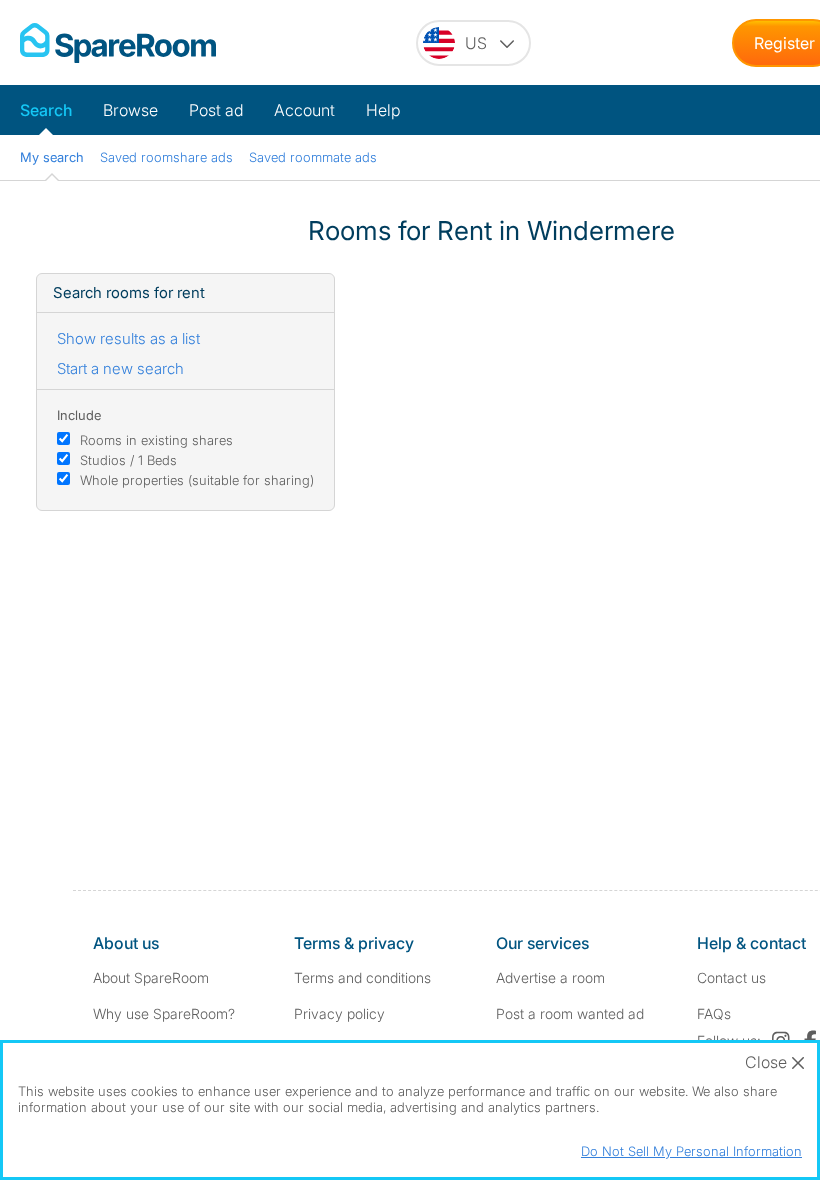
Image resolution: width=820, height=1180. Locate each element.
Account (304, 110)
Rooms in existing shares (156, 440)
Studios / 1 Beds (128, 460)
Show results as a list (128, 338)
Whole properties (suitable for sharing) (197, 480)
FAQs (714, 1013)
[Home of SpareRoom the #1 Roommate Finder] (118, 43)
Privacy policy (339, 1013)
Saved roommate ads (313, 157)
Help (383, 110)
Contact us (731, 977)
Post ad (216, 110)
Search (46, 110)
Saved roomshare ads (166, 157)
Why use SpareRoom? (164, 1013)
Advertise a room (550, 977)
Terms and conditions (362, 977)
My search (52, 157)
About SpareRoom (151, 977)
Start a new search (120, 368)
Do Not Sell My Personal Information (691, 1151)
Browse (130, 110)
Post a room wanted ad (570, 1013)
